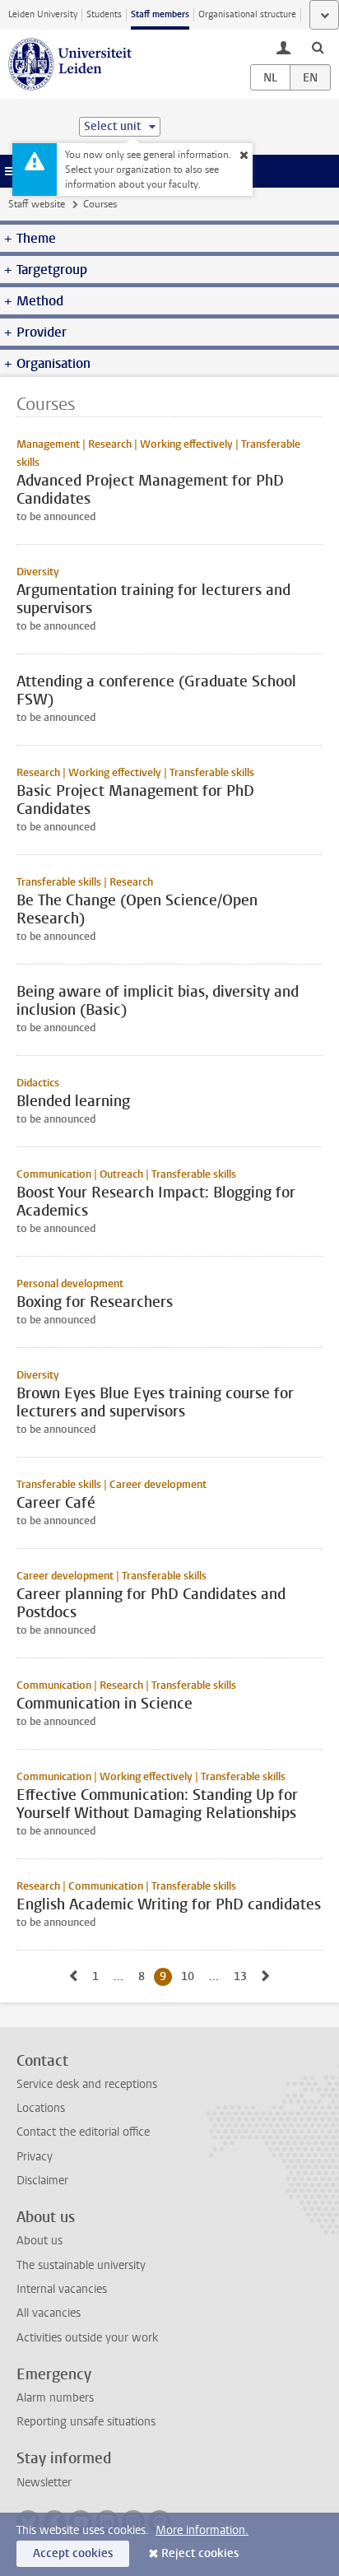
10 (190, 1976)
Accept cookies (73, 2553)
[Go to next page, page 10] (266, 1976)
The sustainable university (81, 2265)
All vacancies (49, 2313)
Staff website (37, 204)
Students (104, 14)
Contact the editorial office (83, 2132)
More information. (202, 2530)
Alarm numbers (55, 2398)
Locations (41, 2108)
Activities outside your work (87, 2338)
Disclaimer (42, 2181)
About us (39, 2241)
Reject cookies (200, 2553)
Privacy (35, 2157)
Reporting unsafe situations (86, 2422)
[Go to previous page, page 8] (73, 1976)
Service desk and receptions (87, 2084)
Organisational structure (247, 14)
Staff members (160, 14)
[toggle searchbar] (318, 47)
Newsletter (44, 2483)
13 (243, 1976)
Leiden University (43, 14)
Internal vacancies (62, 2289)
